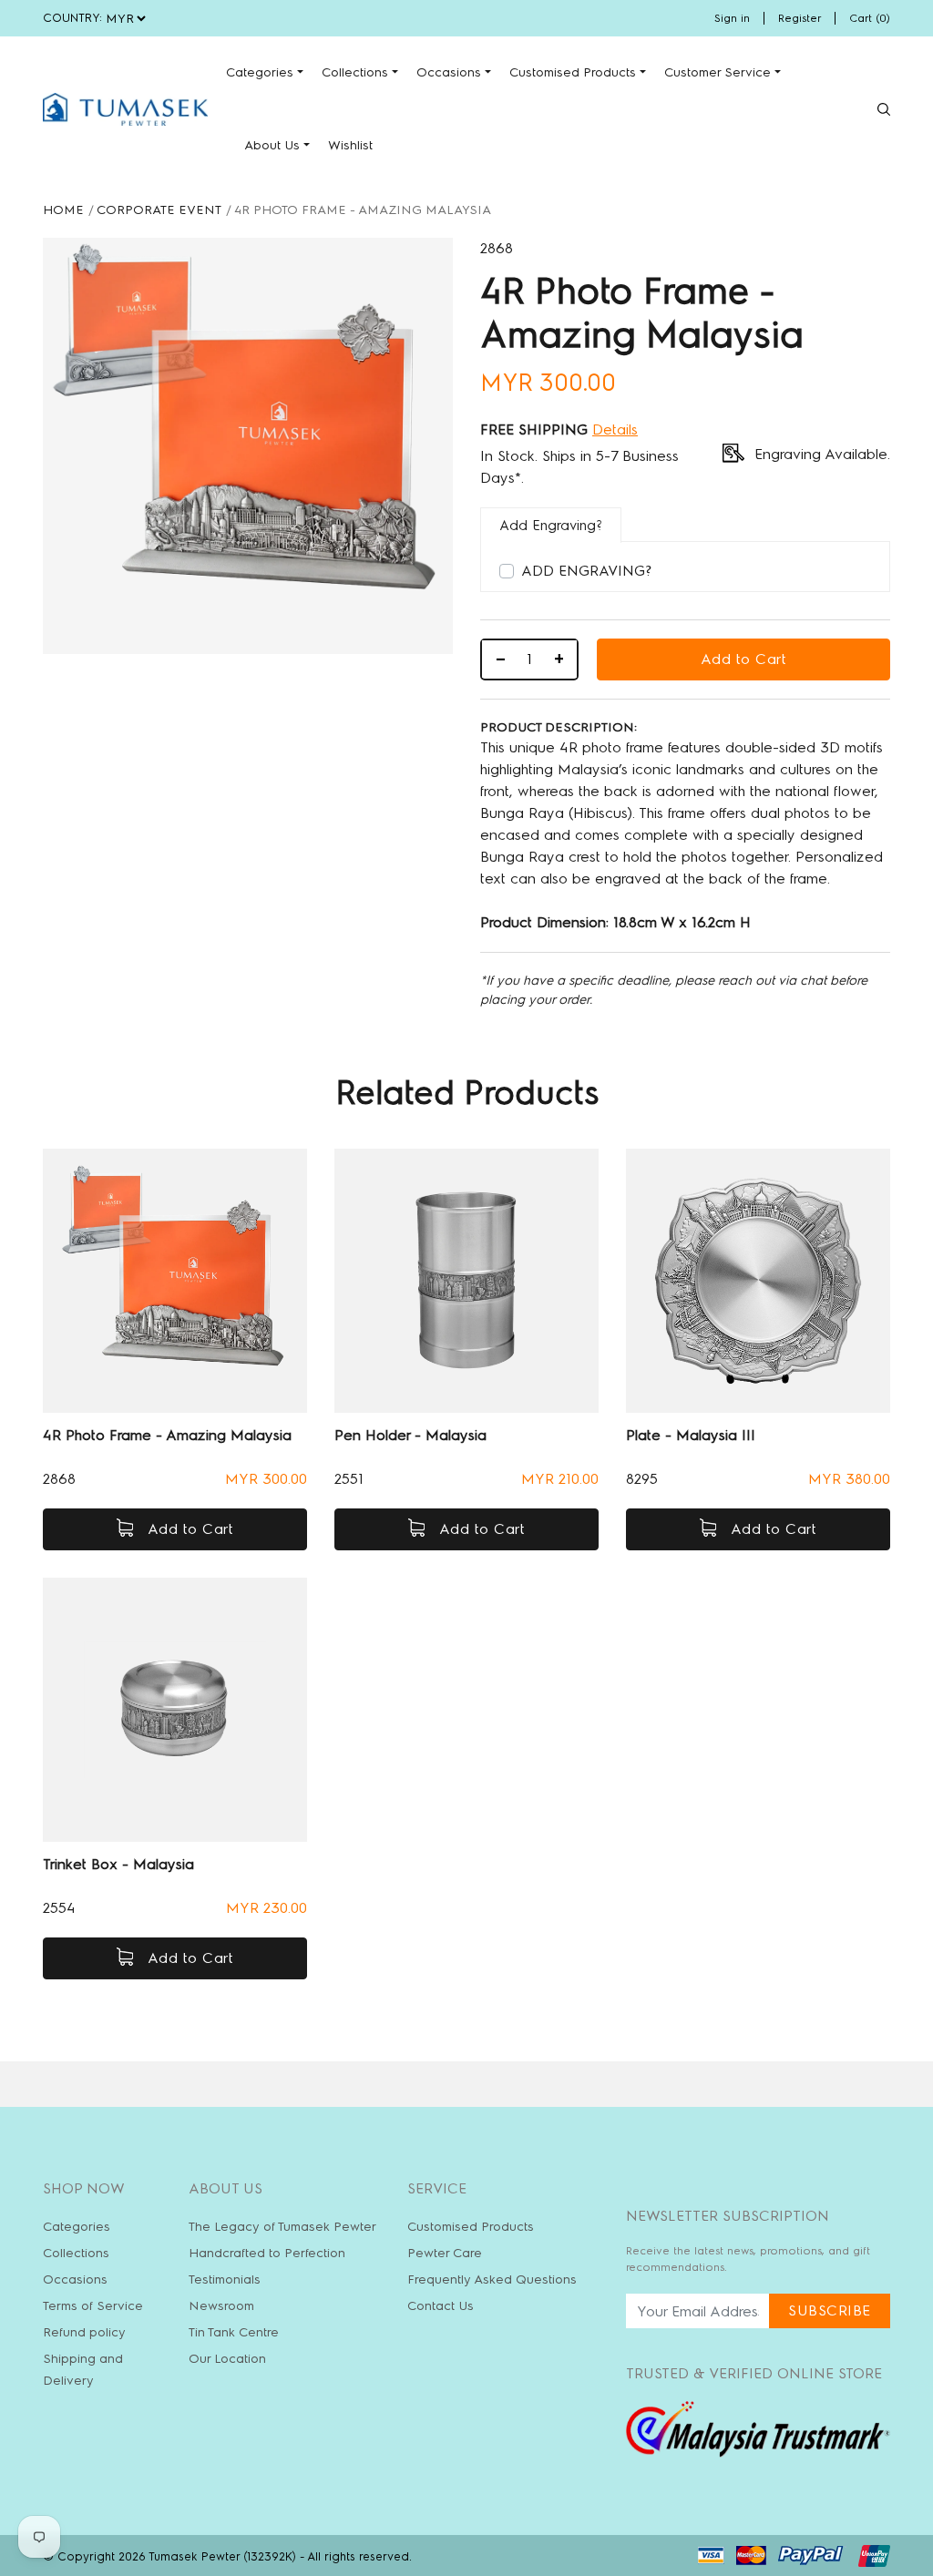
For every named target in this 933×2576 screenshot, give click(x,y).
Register (800, 18)
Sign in (732, 18)
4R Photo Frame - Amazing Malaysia (167, 1435)
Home (63, 210)
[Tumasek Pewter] (125, 109)
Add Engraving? (586, 571)
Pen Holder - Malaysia (410, 1435)
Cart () (870, 18)
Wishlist (350, 145)
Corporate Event (159, 210)
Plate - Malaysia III (691, 1435)
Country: (72, 18)
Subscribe (830, 2310)
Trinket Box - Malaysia (118, 1864)
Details (615, 429)
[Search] (884, 109)
